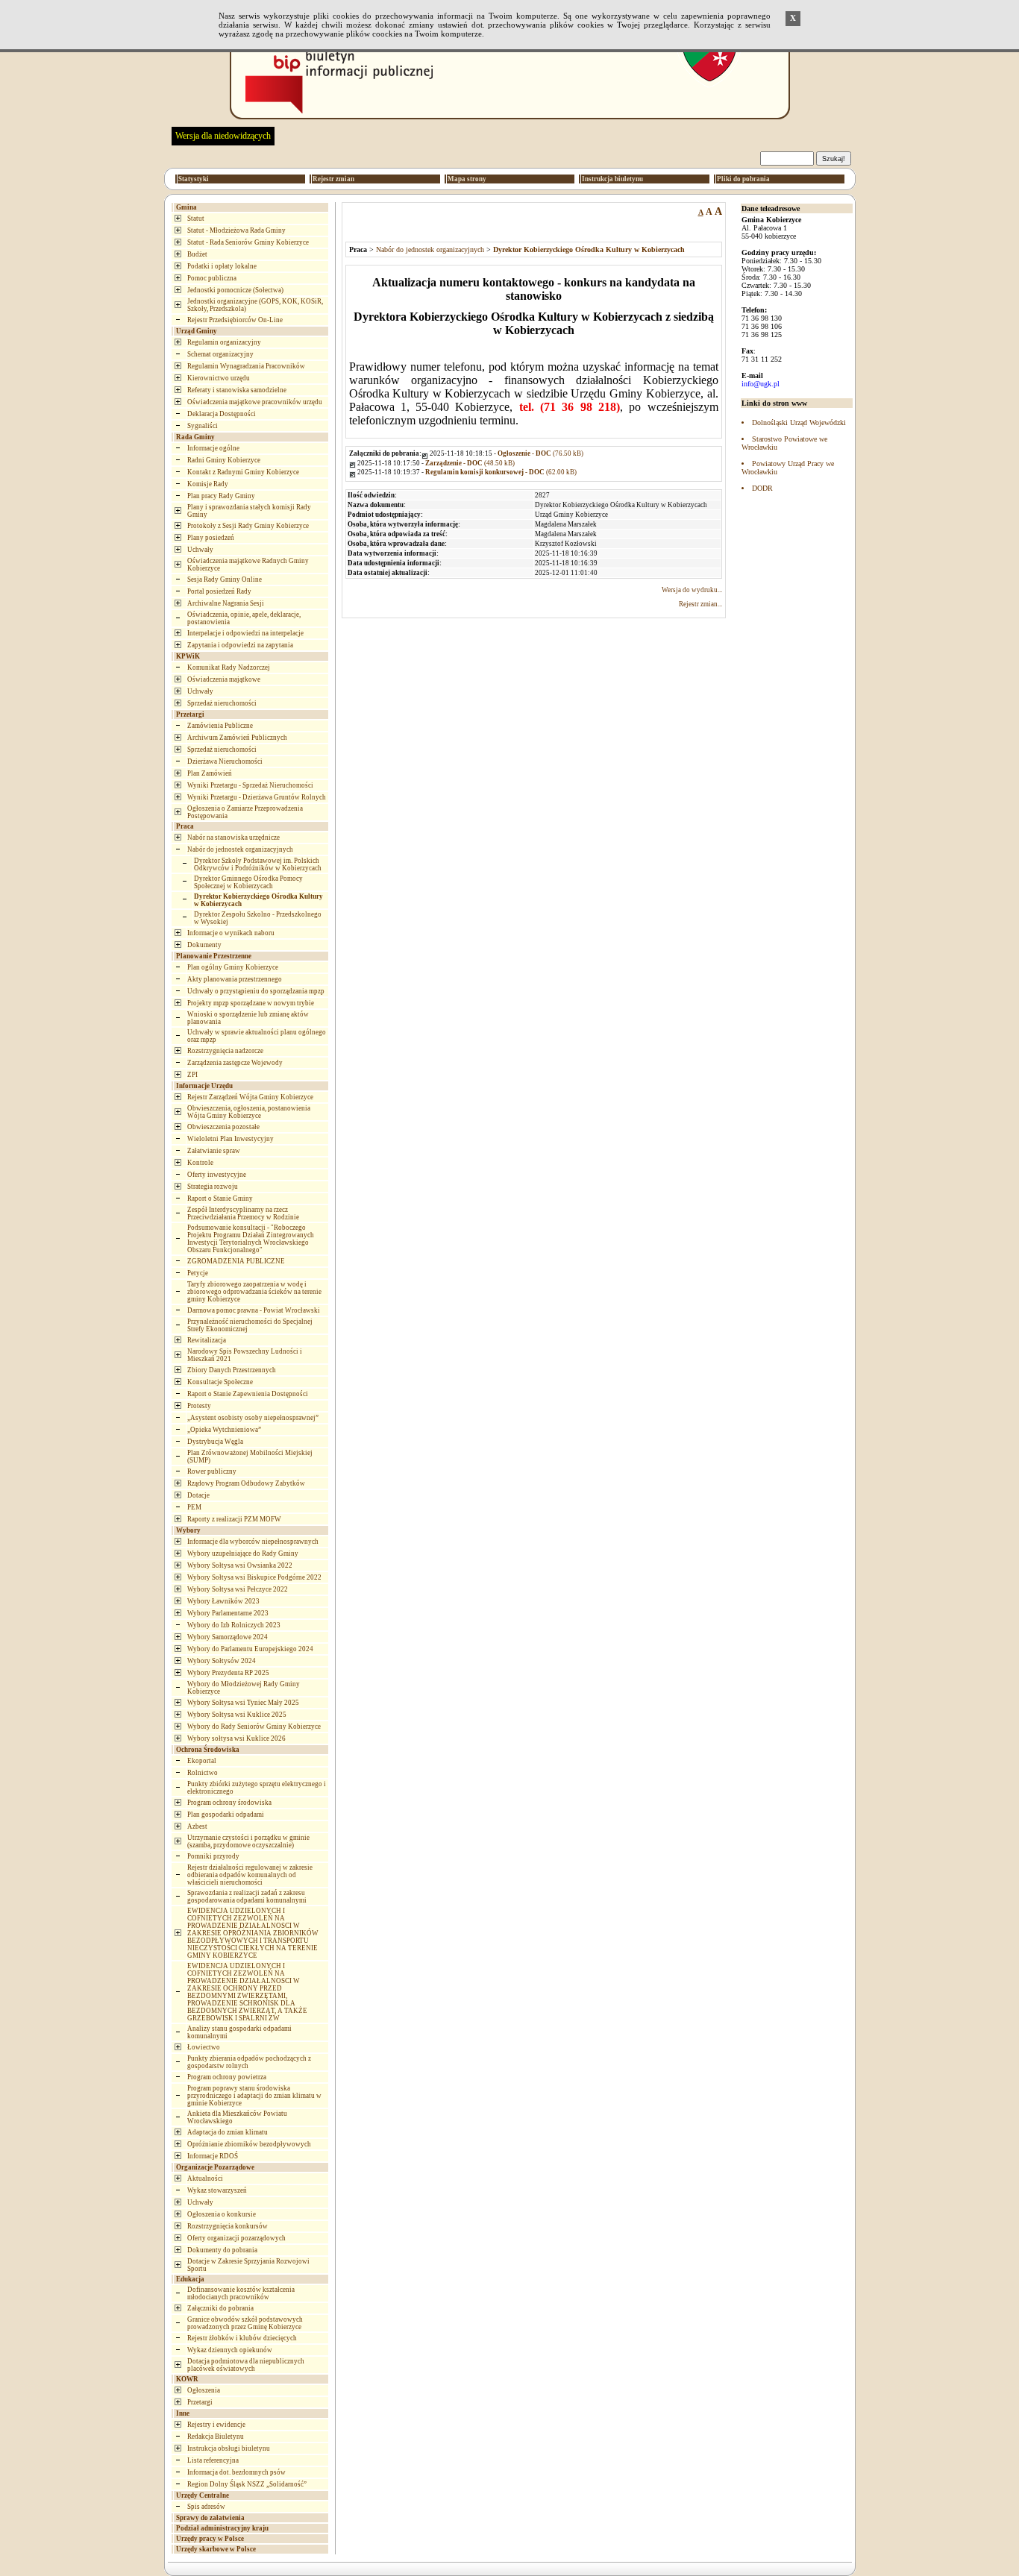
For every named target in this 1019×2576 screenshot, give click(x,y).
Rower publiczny (212, 1471)
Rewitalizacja (207, 1340)
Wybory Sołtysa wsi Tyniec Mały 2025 (243, 1703)
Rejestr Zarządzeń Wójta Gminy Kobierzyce (250, 1097)
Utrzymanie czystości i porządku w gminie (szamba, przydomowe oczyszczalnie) (248, 1841)
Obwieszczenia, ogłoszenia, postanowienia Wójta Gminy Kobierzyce (249, 1112)
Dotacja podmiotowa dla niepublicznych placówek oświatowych (246, 2365)
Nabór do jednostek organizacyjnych (240, 849)
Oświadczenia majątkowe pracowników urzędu (255, 402)
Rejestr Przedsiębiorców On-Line (235, 320)
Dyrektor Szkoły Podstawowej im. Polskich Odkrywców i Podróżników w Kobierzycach (258, 864)
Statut (196, 219)
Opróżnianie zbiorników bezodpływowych (249, 2144)
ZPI (192, 1075)
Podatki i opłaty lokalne (222, 266)
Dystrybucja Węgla (215, 1442)
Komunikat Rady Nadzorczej (229, 667)
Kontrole (200, 1163)
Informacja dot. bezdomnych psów (236, 2472)
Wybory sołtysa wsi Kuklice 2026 (236, 1738)
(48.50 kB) (470, 463)
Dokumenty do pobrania (222, 2250)
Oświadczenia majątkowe (224, 679)
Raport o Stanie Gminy (220, 1199)
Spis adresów (206, 2507)
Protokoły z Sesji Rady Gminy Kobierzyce (248, 526)
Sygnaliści (203, 426)
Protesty (199, 1406)
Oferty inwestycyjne (217, 1175)
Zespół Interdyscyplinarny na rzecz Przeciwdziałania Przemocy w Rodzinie (243, 1213)
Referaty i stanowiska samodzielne (237, 390)
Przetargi (200, 2402)
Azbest (197, 1826)
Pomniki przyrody (213, 1856)
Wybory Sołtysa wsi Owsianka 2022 (240, 1565)
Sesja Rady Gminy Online (225, 579)
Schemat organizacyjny (220, 354)
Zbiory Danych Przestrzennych (232, 1370)
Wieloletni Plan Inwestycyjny (231, 1139)
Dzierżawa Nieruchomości (225, 761)
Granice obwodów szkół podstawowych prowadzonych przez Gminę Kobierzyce (245, 2323)
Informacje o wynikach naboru (231, 933)
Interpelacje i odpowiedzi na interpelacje (245, 633)
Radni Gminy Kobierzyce (224, 460)
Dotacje (198, 1495)
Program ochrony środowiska (229, 1803)
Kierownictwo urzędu (219, 378)
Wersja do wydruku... (692, 590)
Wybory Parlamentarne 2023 (228, 1613)
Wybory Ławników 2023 (223, 1601)
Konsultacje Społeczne (220, 1382)
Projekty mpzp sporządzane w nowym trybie (251, 1003)
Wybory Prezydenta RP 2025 (228, 1673)
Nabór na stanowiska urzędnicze (233, 838)
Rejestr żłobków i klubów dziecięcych (242, 2338)
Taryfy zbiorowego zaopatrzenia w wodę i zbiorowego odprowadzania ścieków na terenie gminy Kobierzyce (254, 1292)
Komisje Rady (208, 484)
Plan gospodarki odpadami (226, 1815)
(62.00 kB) (501, 472)
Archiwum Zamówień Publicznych (237, 738)
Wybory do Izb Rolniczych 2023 (234, 1625)
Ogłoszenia (204, 2390)
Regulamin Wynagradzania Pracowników (246, 366)
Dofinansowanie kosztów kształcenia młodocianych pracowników (241, 2293)
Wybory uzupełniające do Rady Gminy (243, 1554)
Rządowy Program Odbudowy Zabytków (246, 1483)
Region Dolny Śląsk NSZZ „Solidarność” (247, 2484)
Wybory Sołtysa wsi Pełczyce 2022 (238, 1589)
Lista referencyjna (213, 2460)
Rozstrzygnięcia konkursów (228, 2226)
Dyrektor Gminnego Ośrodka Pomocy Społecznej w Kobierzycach (248, 882)
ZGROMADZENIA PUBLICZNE (236, 1261)
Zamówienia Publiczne (220, 726)
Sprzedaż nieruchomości (222, 703)
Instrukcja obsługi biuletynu (229, 2448)
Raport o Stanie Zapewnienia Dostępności (248, 1394)
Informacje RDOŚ (213, 2156)
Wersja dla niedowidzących (223, 136)
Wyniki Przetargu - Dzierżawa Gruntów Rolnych (257, 797)
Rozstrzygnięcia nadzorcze (225, 1051)
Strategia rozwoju (213, 1187)
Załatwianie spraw (214, 1151)
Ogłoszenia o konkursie (222, 2214)
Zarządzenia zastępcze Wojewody (235, 1063)
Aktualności (205, 2178)
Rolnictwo (203, 1773)
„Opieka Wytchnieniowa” (224, 1430)
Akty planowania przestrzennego (235, 979)
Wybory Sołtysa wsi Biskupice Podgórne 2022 (254, 1577)
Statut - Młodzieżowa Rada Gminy (236, 230)
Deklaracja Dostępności (222, 414)
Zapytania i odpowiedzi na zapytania (240, 645)
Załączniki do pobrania (220, 2308)
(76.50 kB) (540, 453)
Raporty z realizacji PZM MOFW (234, 1519)
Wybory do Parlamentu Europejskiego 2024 (250, 1649)
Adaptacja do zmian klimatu (228, 2132)
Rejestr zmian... (700, 604)
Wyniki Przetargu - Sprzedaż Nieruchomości (250, 785)
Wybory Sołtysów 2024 (222, 1661)
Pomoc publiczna (212, 278)
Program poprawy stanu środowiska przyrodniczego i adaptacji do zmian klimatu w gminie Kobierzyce (254, 2096)
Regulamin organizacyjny (224, 342)
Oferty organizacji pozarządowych (236, 2238)
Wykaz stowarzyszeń (217, 2190)
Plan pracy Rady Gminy (221, 496)
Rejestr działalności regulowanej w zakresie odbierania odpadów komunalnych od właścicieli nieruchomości (250, 1875)
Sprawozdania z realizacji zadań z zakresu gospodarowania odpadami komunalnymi (247, 1897)
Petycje (198, 1273)
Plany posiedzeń (211, 538)
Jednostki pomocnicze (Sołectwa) (235, 290)
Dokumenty (204, 945)
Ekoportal (202, 1761)
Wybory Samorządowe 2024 (228, 1637)
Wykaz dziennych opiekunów (230, 2350)
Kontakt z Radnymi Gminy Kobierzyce (243, 472)
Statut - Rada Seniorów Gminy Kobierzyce (248, 242)
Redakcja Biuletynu (216, 2437)
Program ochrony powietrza (227, 2077)
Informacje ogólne (213, 448)
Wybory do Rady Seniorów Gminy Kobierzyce (254, 1727)
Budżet (197, 254)
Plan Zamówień (210, 773)
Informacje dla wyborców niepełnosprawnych (253, 1542)
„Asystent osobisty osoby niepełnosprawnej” (253, 1418)
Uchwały (200, 550)
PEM (194, 1507)
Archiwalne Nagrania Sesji (226, 603)
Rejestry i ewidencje (216, 2425)
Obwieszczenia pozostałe (223, 1127)
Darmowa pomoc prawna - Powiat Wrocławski (254, 1310)
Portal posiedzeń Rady (219, 591)
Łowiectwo (204, 2047)
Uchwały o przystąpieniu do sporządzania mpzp (256, 991)
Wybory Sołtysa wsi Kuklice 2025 (237, 1715)
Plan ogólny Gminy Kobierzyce (233, 967)
